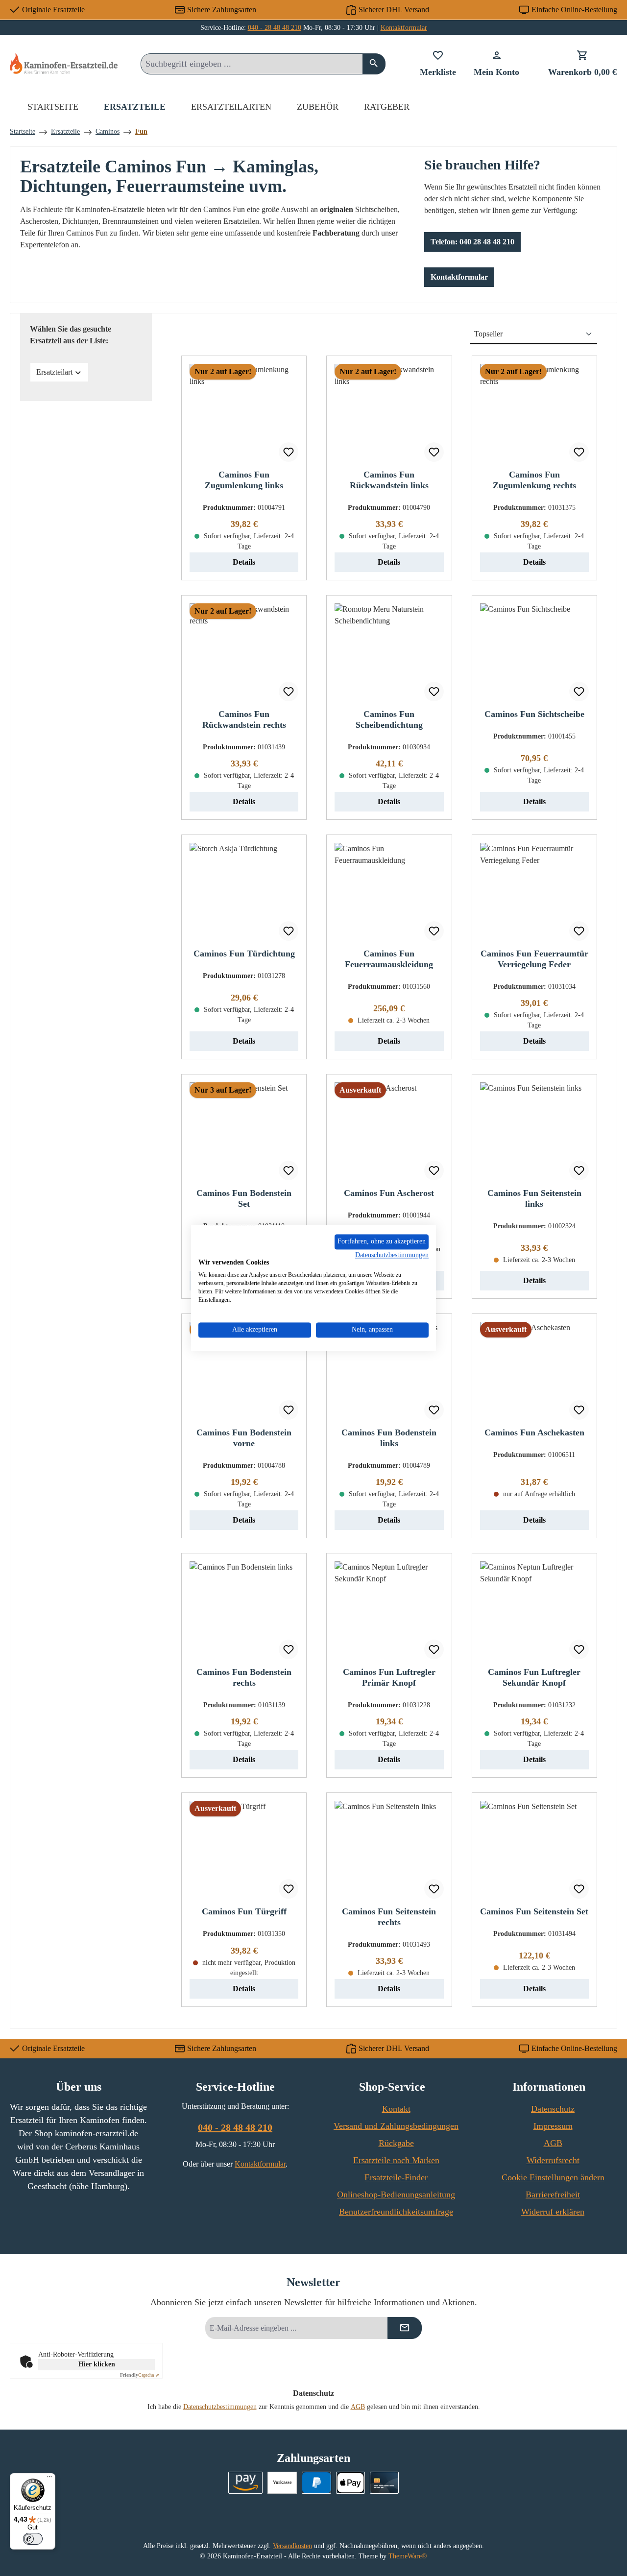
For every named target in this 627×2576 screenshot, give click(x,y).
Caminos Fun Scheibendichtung (389, 719)
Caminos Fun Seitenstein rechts (389, 1917)
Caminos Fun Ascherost (389, 1193)
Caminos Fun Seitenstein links (534, 1198)
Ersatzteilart (54, 372)
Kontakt (396, 2109)
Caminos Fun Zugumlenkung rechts (534, 480)
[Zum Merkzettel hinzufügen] (289, 452)
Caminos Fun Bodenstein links (389, 1438)
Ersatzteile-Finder (396, 2177)
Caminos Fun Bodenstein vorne (244, 1438)
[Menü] (49, 2479)
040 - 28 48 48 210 (275, 28)
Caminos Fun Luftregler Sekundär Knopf (534, 1677)
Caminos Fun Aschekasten (534, 1432)
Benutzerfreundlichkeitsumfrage (396, 2212)
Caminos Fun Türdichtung (244, 954)
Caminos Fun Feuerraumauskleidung (389, 959)
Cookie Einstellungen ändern (553, 2177)
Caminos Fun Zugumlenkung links (244, 480)
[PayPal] (316, 2483)
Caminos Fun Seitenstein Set (534, 1911)
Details (244, 562)
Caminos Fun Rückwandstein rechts (244, 719)
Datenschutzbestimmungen (220, 2407)
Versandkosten (292, 2546)
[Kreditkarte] (384, 2483)
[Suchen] (374, 64)
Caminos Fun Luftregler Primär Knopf (389, 1677)
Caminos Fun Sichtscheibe (534, 714)
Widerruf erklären (553, 2212)
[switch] (33, 2539)
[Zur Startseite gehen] (64, 63)
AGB (553, 2143)
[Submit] (405, 2328)
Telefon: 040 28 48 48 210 (472, 242)
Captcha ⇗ (140, 2375)
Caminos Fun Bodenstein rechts (244, 1677)
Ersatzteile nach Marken (396, 2160)
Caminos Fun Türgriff (244, 1911)
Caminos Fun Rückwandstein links (389, 480)
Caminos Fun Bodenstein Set (244, 1198)
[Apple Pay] (350, 2483)
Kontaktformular (404, 28)
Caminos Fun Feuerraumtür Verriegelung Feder (534, 959)
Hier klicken (97, 2364)
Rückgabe (396, 2143)
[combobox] (252, 64)
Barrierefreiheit (553, 2194)
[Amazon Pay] (246, 2483)
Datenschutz (553, 2109)
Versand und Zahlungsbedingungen (396, 2126)
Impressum (553, 2126)
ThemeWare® (408, 2556)
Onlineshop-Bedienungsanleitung (396, 2194)
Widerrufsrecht (553, 2160)
